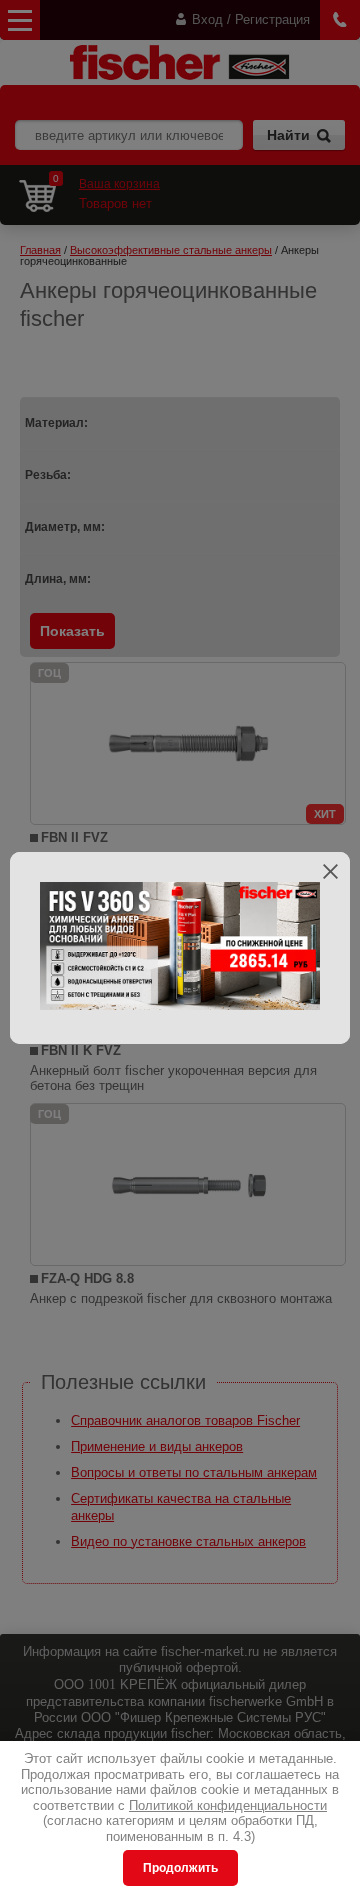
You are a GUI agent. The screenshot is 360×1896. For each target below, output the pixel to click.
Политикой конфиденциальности (228, 1805)
